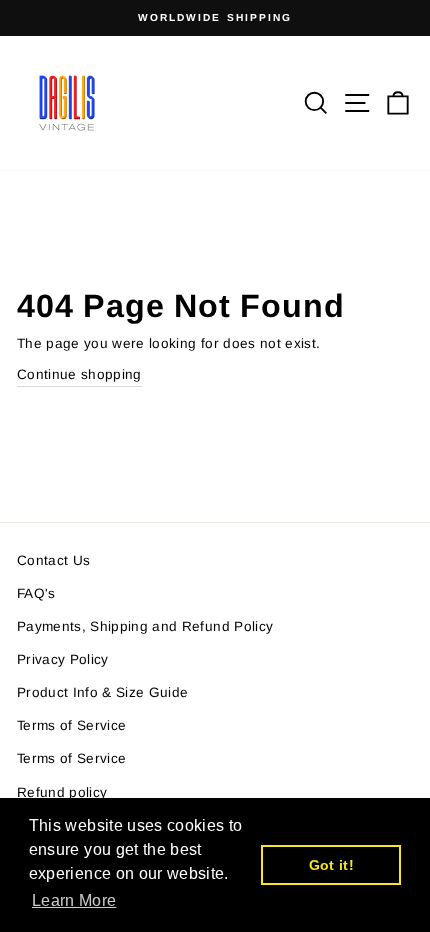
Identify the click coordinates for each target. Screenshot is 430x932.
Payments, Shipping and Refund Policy (145, 626)
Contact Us (53, 560)
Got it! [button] (331, 865)
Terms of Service (71, 725)
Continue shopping (79, 374)
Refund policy (62, 792)
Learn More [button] (74, 900)
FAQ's (36, 593)
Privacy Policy (63, 659)
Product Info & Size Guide (103, 692)
